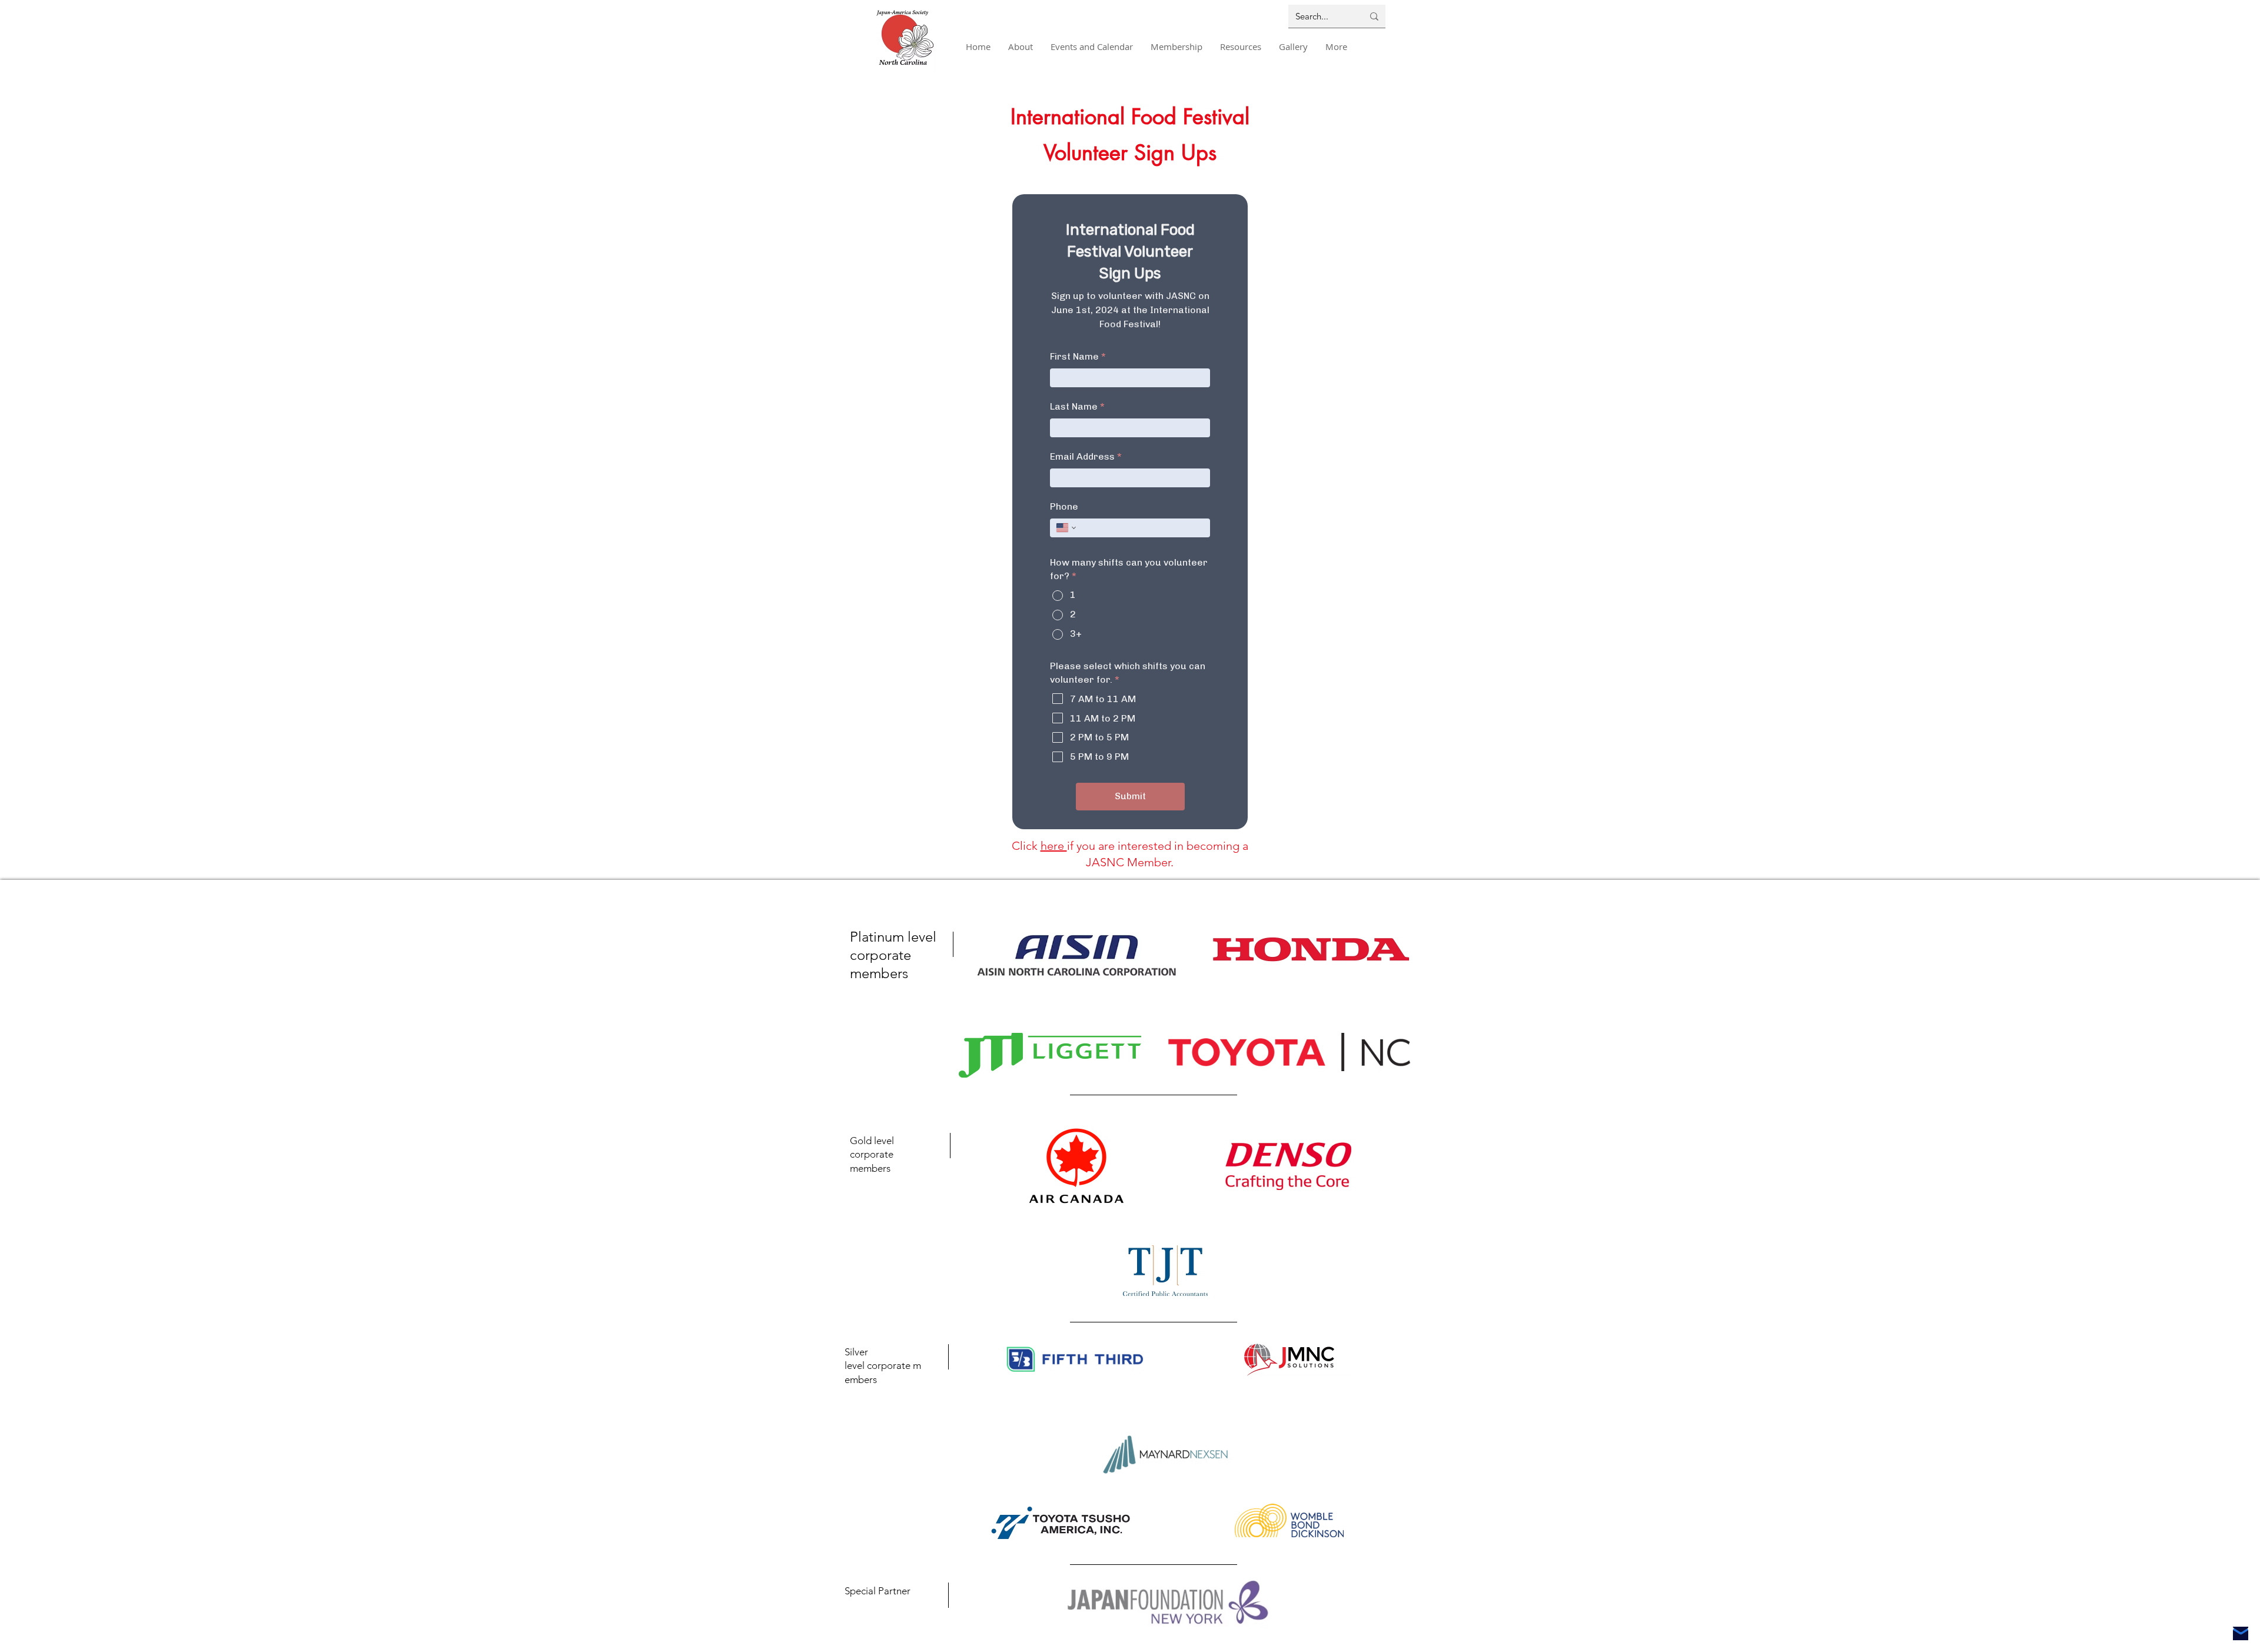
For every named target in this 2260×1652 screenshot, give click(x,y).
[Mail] (2241, 1633)
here (1054, 846)
